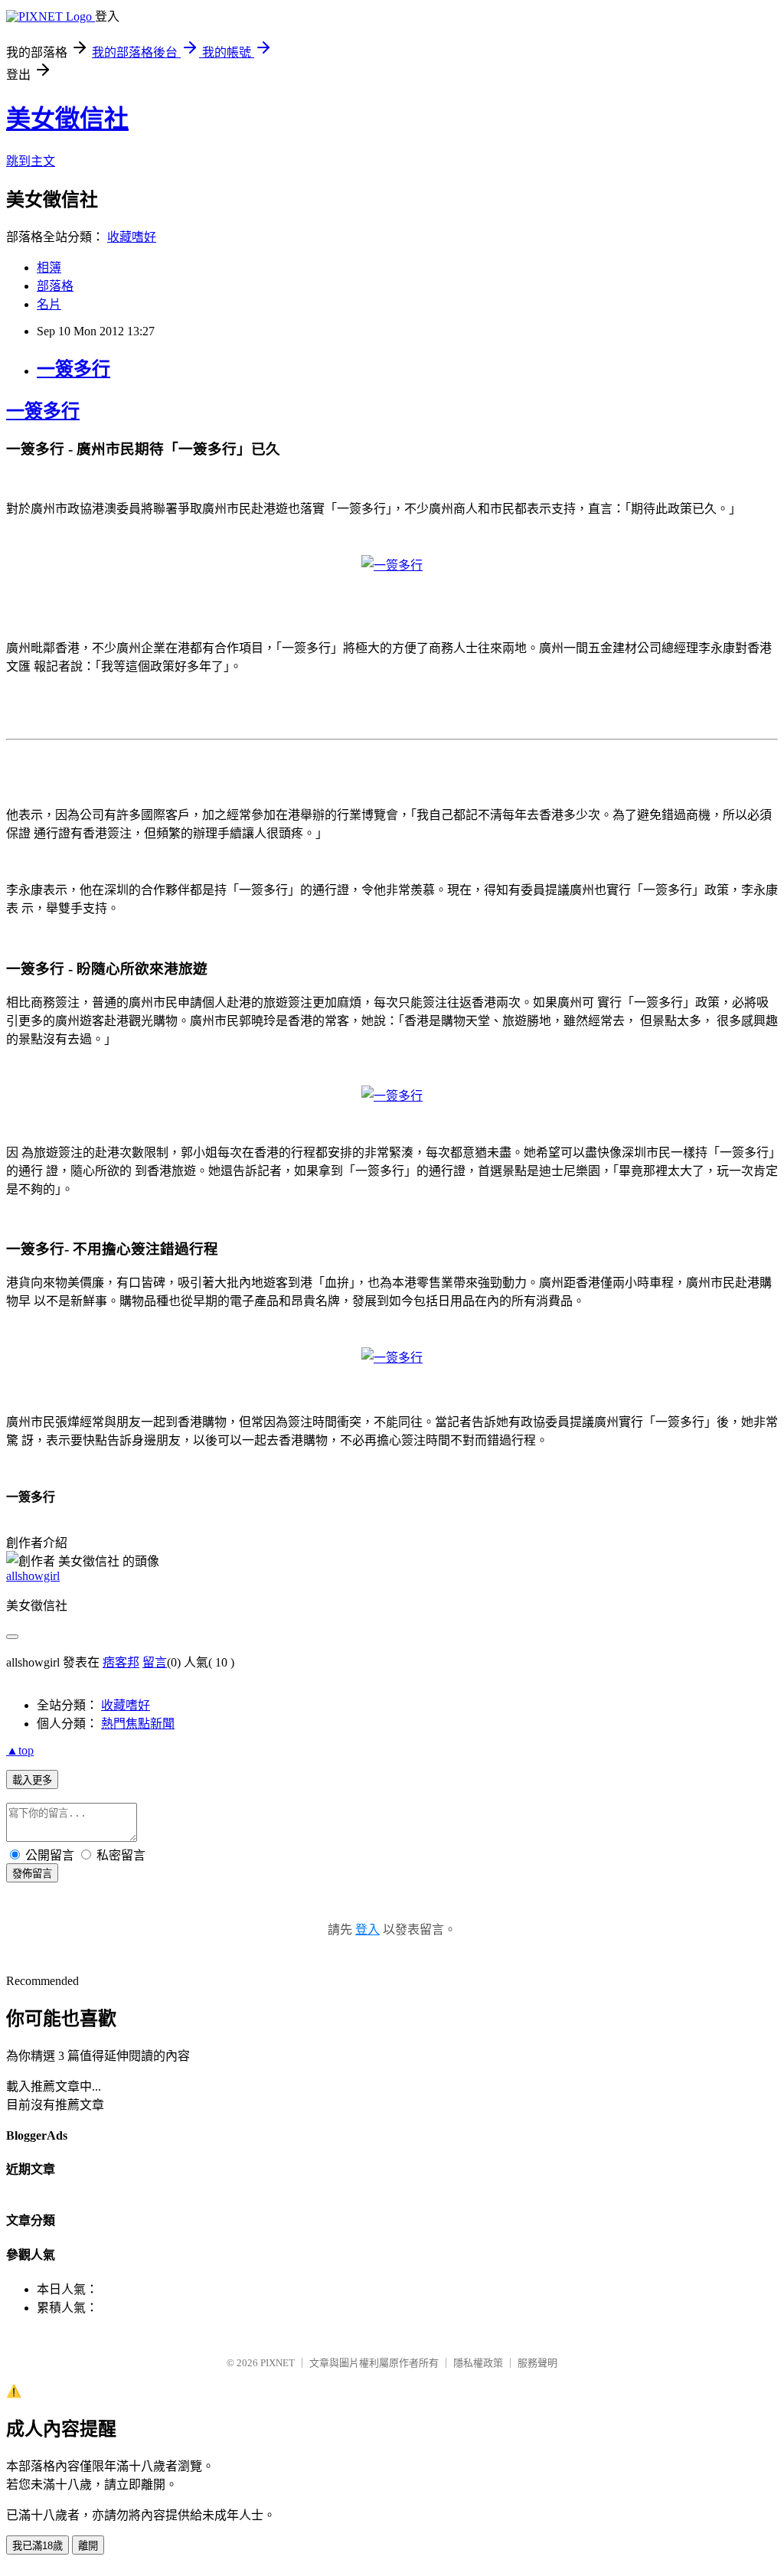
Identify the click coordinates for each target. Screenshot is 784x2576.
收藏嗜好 (132, 237)
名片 (49, 304)
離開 (88, 2546)
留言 (155, 1662)
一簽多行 (73, 369)
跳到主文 (31, 161)
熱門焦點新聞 (138, 1724)
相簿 (49, 268)
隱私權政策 (478, 2363)
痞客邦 (121, 1662)
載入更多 (32, 1780)
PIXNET (278, 2363)
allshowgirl (33, 1576)
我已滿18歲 (38, 2546)
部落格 (55, 286)
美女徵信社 (67, 119)
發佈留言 (32, 1874)
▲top (20, 1750)
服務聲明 (537, 2363)
